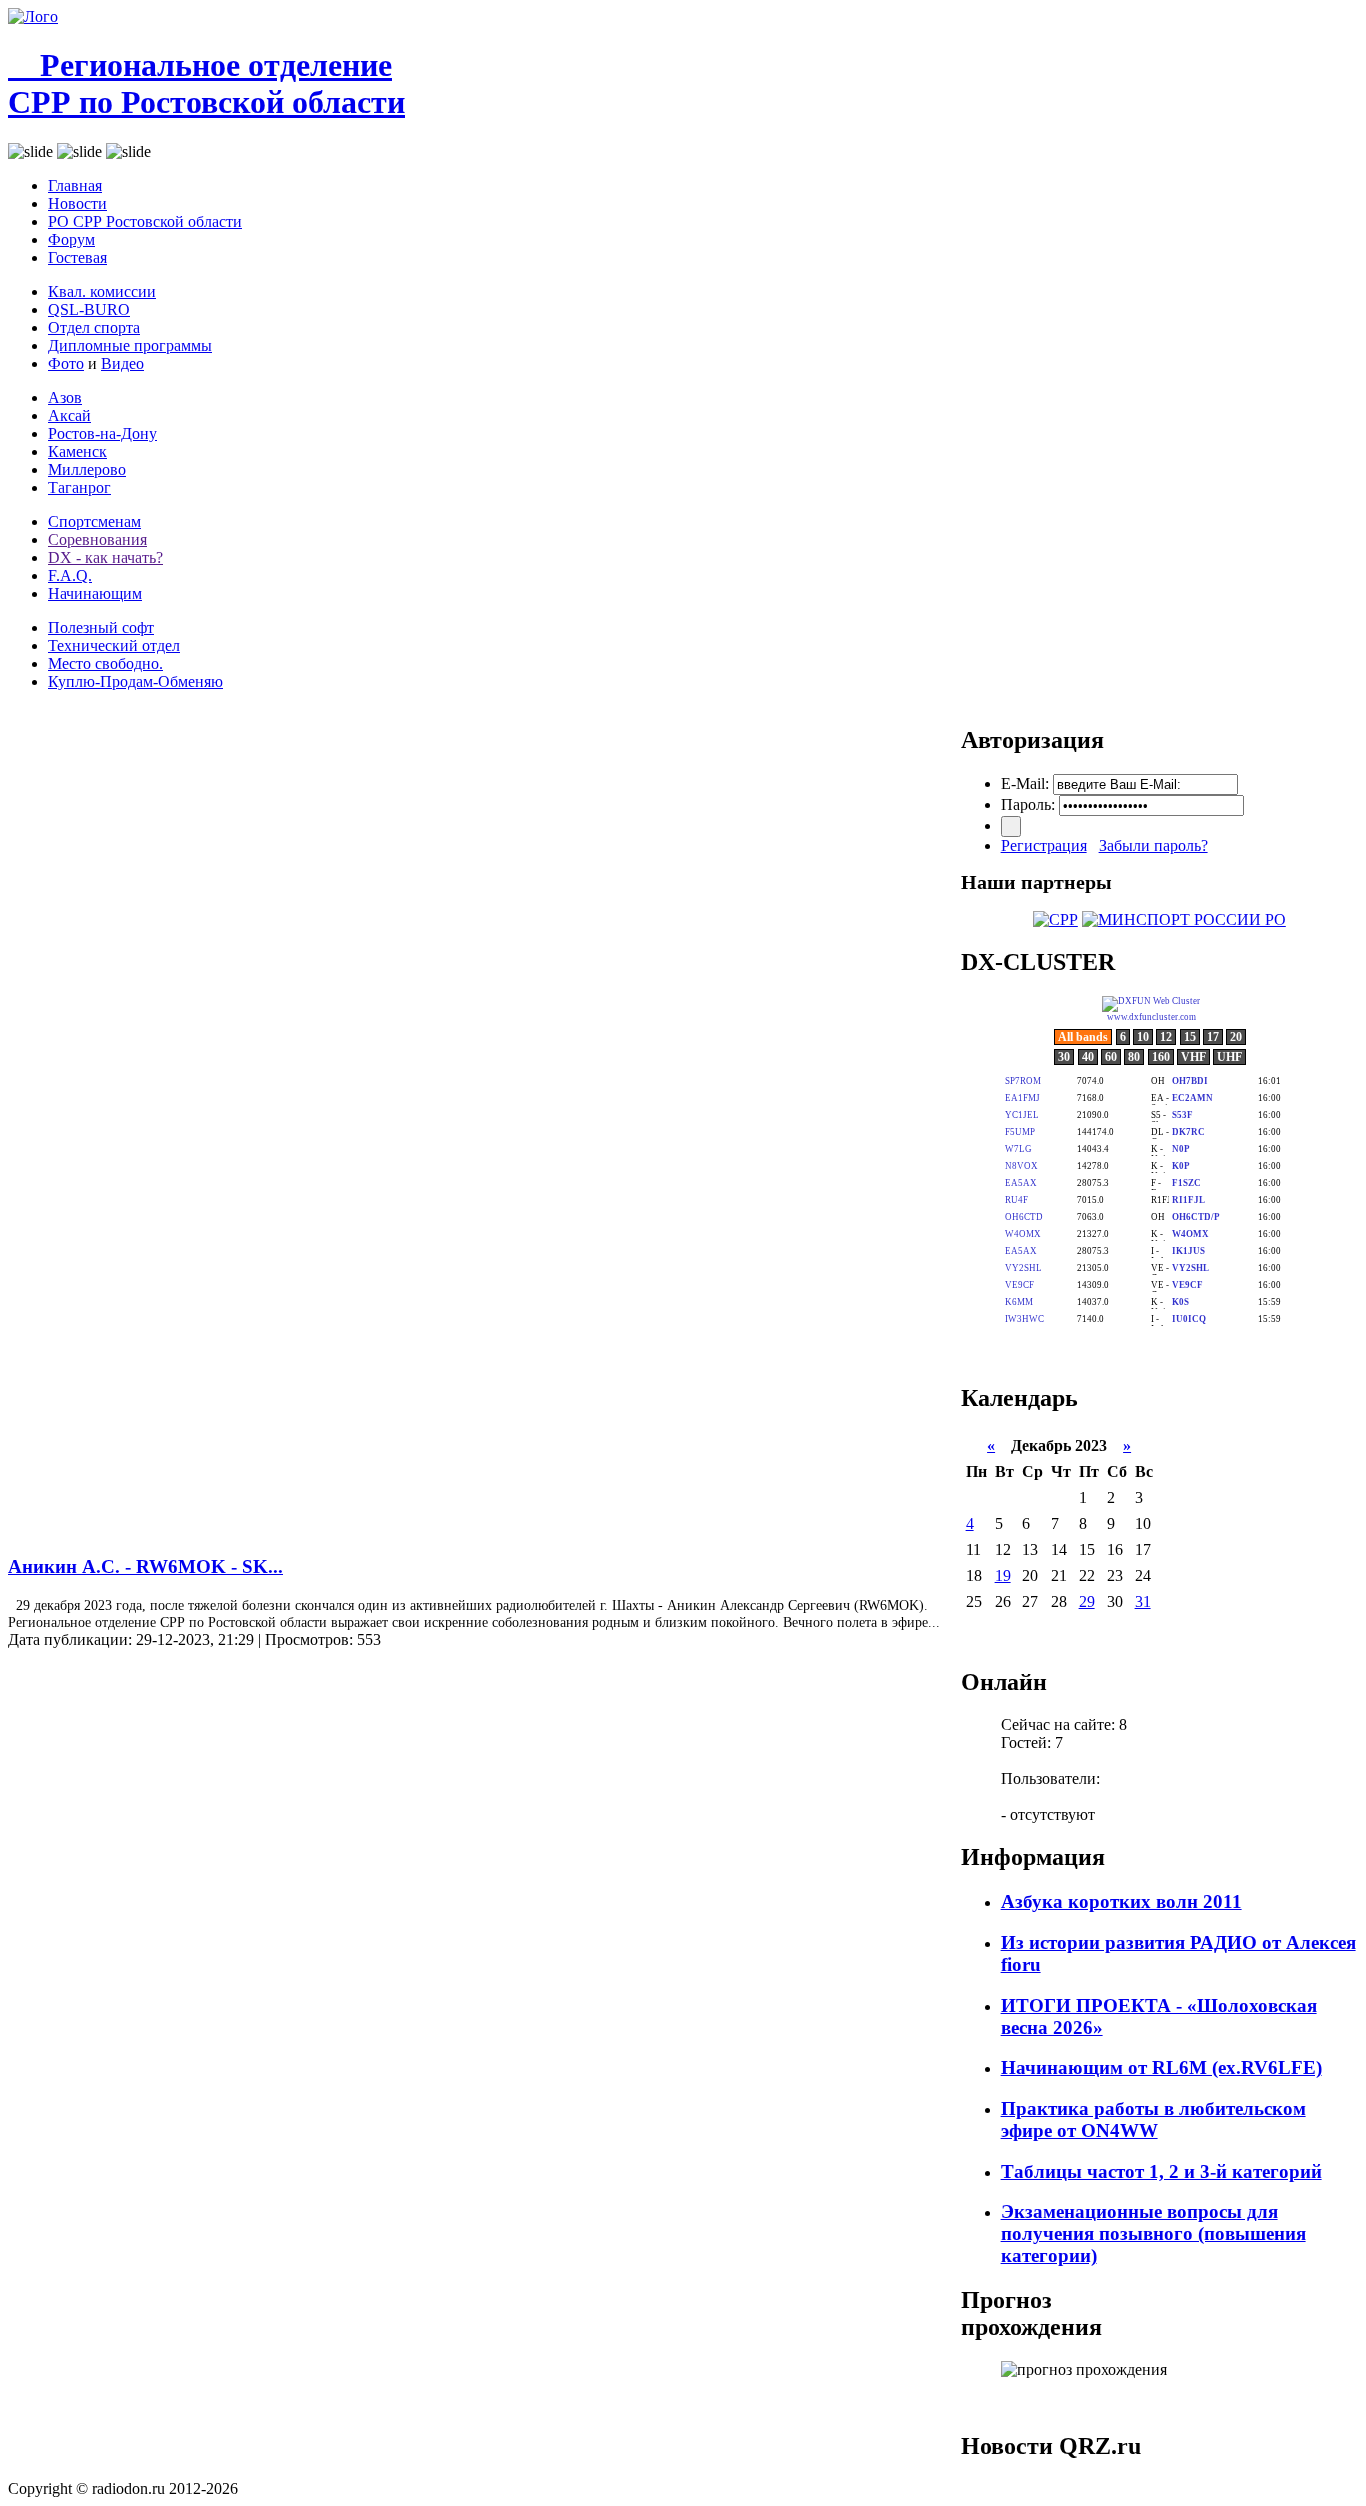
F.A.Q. (70, 575)
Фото (66, 363)
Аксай (69, 415)
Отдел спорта (94, 327)
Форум (71, 239)
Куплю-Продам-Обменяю (135, 681)
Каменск (77, 451)
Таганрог (79, 487)
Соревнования (97, 539)
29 (1087, 1601)
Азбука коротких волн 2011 (1121, 1901)
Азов (65, 397)
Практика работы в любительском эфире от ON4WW (1153, 2119)
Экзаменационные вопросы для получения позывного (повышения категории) (1153, 2233)
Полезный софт (101, 627)
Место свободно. (105, 663)
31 (1143, 1601)
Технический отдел (114, 645)
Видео (122, 363)
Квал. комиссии (102, 291)
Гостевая (77, 257)
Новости (77, 203)
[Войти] (1011, 826)
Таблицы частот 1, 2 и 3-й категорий (1161, 2171)
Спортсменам (94, 521)
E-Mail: (1025, 783)
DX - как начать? (105, 557)
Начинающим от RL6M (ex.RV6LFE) (1161, 2067)
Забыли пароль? (1153, 845)
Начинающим (95, 593)
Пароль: (1028, 804)
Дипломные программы (130, 345)
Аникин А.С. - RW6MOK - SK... (145, 1566)
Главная (75, 185)
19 (1003, 1575)
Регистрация (1044, 845)
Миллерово (87, 469)
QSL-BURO (89, 309)
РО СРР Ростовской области (145, 221)
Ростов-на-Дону (102, 433)
